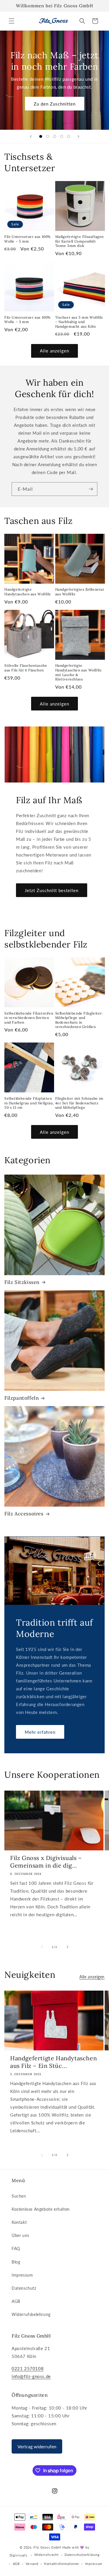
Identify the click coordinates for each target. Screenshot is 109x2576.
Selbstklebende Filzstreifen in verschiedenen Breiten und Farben (29, 1018)
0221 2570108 (28, 2368)
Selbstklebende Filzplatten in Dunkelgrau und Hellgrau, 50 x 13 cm (29, 1103)
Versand (32, 2564)
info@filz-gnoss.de (31, 2376)
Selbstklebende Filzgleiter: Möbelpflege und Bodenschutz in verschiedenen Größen (79, 1020)
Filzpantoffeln (22, 1398)
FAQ (16, 2248)
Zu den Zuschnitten (55, 104)
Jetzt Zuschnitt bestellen (52, 890)
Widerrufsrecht (47, 2555)
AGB (16, 2301)
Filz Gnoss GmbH (47, 2547)
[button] (12, 21)
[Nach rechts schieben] (67, 1947)
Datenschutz (24, 2288)
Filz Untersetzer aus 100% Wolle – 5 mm (27, 239)
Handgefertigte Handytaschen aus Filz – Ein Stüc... (53, 2062)
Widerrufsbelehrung (31, 2314)
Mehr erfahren (40, 1732)
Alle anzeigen (54, 351)
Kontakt (19, 2222)
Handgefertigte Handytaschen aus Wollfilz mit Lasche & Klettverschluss (78, 672)
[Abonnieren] (91, 489)
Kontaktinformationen (62, 2564)
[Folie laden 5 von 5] (69, 136)
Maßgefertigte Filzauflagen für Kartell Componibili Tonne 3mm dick (80, 241)
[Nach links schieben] (42, 1947)
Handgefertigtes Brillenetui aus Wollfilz (80, 592)
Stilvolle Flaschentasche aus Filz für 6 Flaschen (26, 668)
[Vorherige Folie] (31, 136)
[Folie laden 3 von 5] (55, 136)
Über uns (20, 2235)
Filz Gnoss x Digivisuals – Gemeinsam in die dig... (46, 1862)
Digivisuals (18, 2555)
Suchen (19, 2196)
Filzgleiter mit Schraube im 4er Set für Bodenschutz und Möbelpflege (79, 1103)
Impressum (22, 2275)
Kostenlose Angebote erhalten (41, 2209)
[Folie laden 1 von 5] (41, 136)
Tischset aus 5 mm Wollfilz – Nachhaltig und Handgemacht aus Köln (79, 322)
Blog (16, 2262)
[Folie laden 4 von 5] (62, 136)
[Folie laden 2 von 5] (48, 136)
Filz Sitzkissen (22, 1282)
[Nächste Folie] (78, 136)
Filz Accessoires (24, 1514)
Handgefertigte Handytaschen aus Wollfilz (28, 592)
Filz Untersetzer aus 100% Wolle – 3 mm (27, 320)
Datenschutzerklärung (82, 2555)
